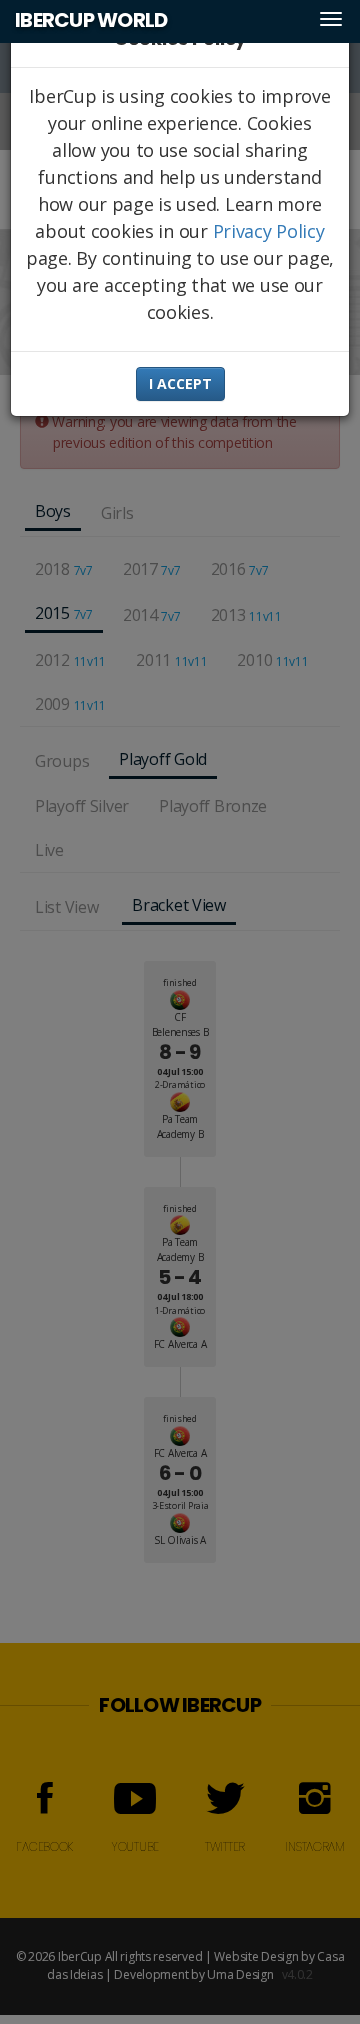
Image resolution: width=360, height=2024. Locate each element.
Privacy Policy (269, 231)
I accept (180, 383)
